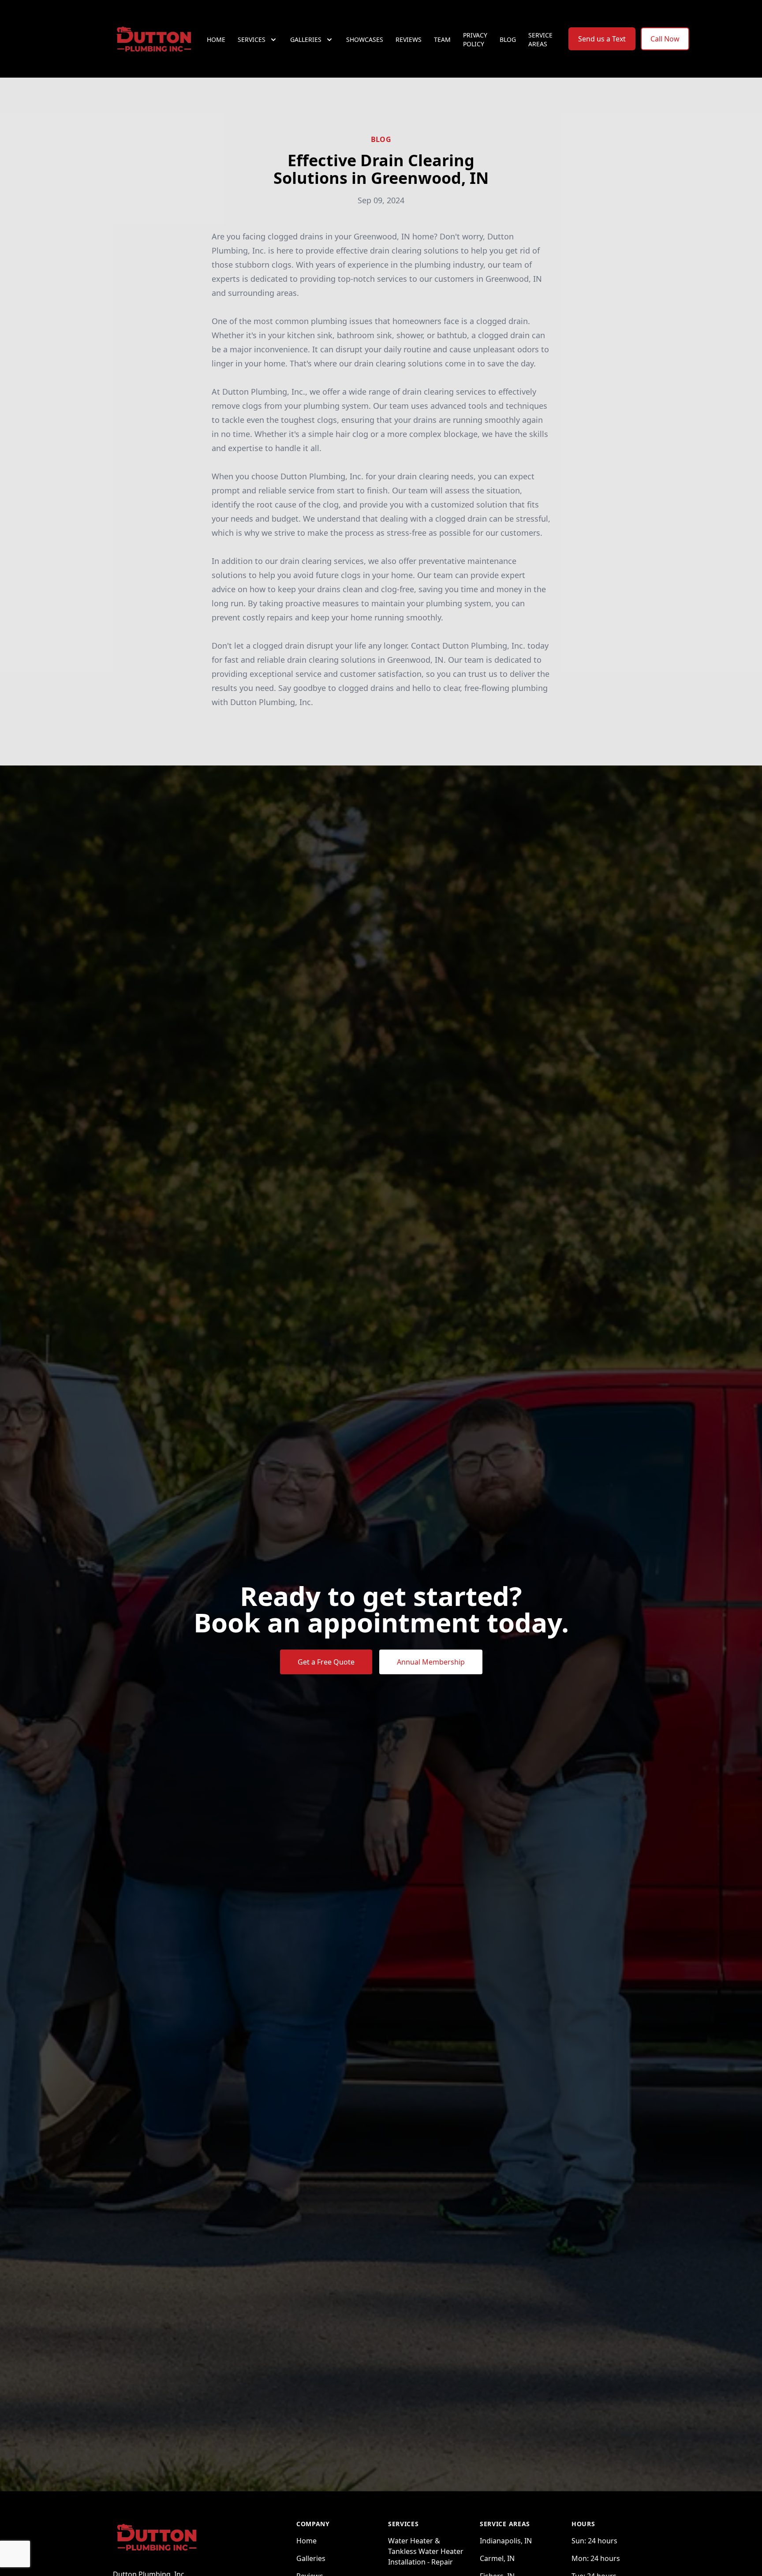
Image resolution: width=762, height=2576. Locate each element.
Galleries (311, 2558)
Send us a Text (602, 39)
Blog (508, 39)
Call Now (665, 39)
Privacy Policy (475, 39)
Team (442, 39)
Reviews (409, 39)
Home (216, 39)
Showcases (365, 39)
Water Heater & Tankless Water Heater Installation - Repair (426, 2551)
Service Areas (540, 39)
